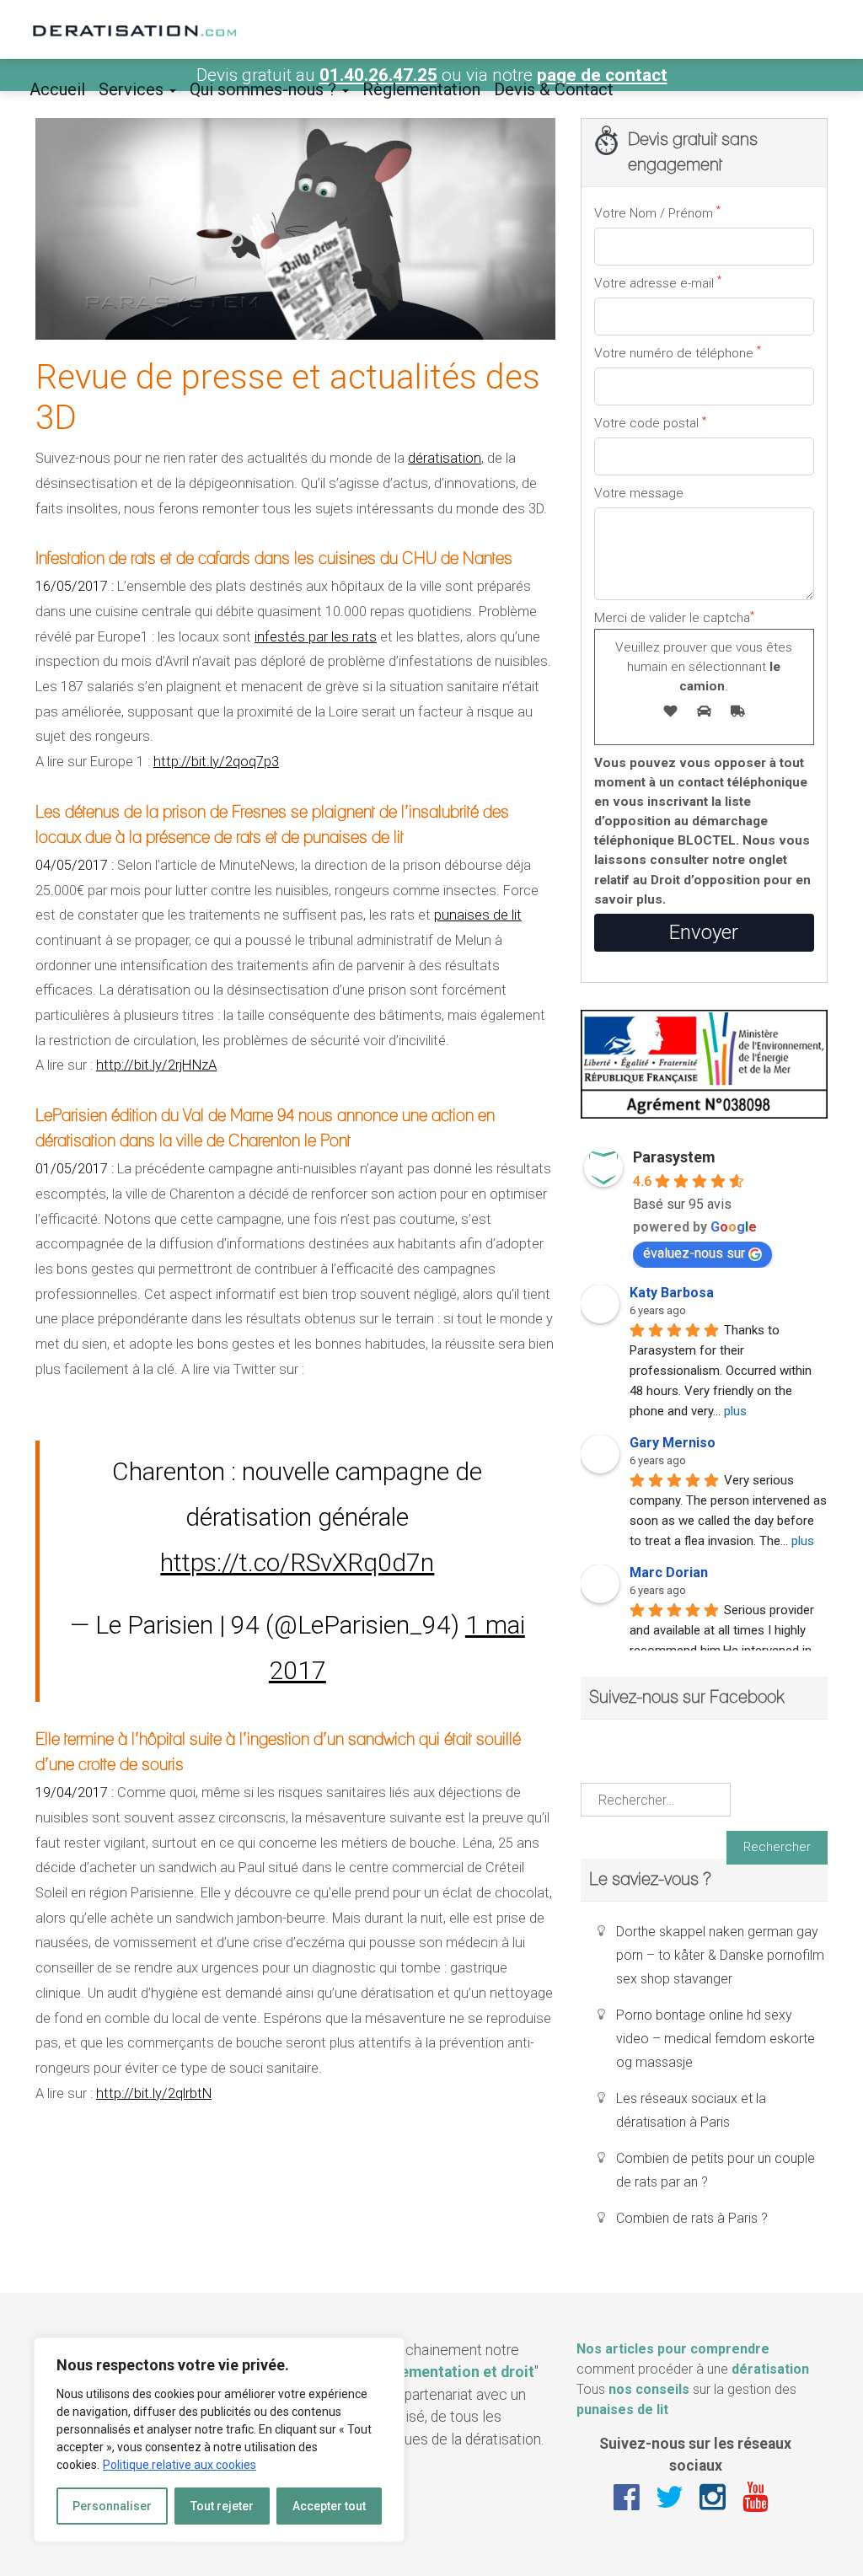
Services (133, 89)
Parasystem (674, 1157)
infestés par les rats (316, 637)
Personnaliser (112, 2506)
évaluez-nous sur (694, 1253)
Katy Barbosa (672, 1293)
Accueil (57, 89)
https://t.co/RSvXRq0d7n (297, 1562)
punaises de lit (478, 915)
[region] (219, 2440)
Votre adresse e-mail (658, 282)
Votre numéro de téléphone (678, 352)
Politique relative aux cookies (180, 2465)
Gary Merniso (673, 1443)
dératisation (445, 458)
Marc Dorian (669, 1572)
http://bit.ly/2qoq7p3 (216, 762)
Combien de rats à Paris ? (692, 2218)
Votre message (639, 493)
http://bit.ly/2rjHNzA (156, 1065)
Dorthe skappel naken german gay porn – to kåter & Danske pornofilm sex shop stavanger (720, 1955)
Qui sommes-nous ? (265, 89)
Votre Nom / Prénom (657, 212)
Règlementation (421, 89)
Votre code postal (650, 422)
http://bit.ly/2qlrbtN (154, 2093)
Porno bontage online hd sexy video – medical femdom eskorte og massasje (716, 2039)
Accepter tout (329, 2506)
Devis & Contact (554, 89)
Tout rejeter (222, 2506)
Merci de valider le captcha (694, 651)
